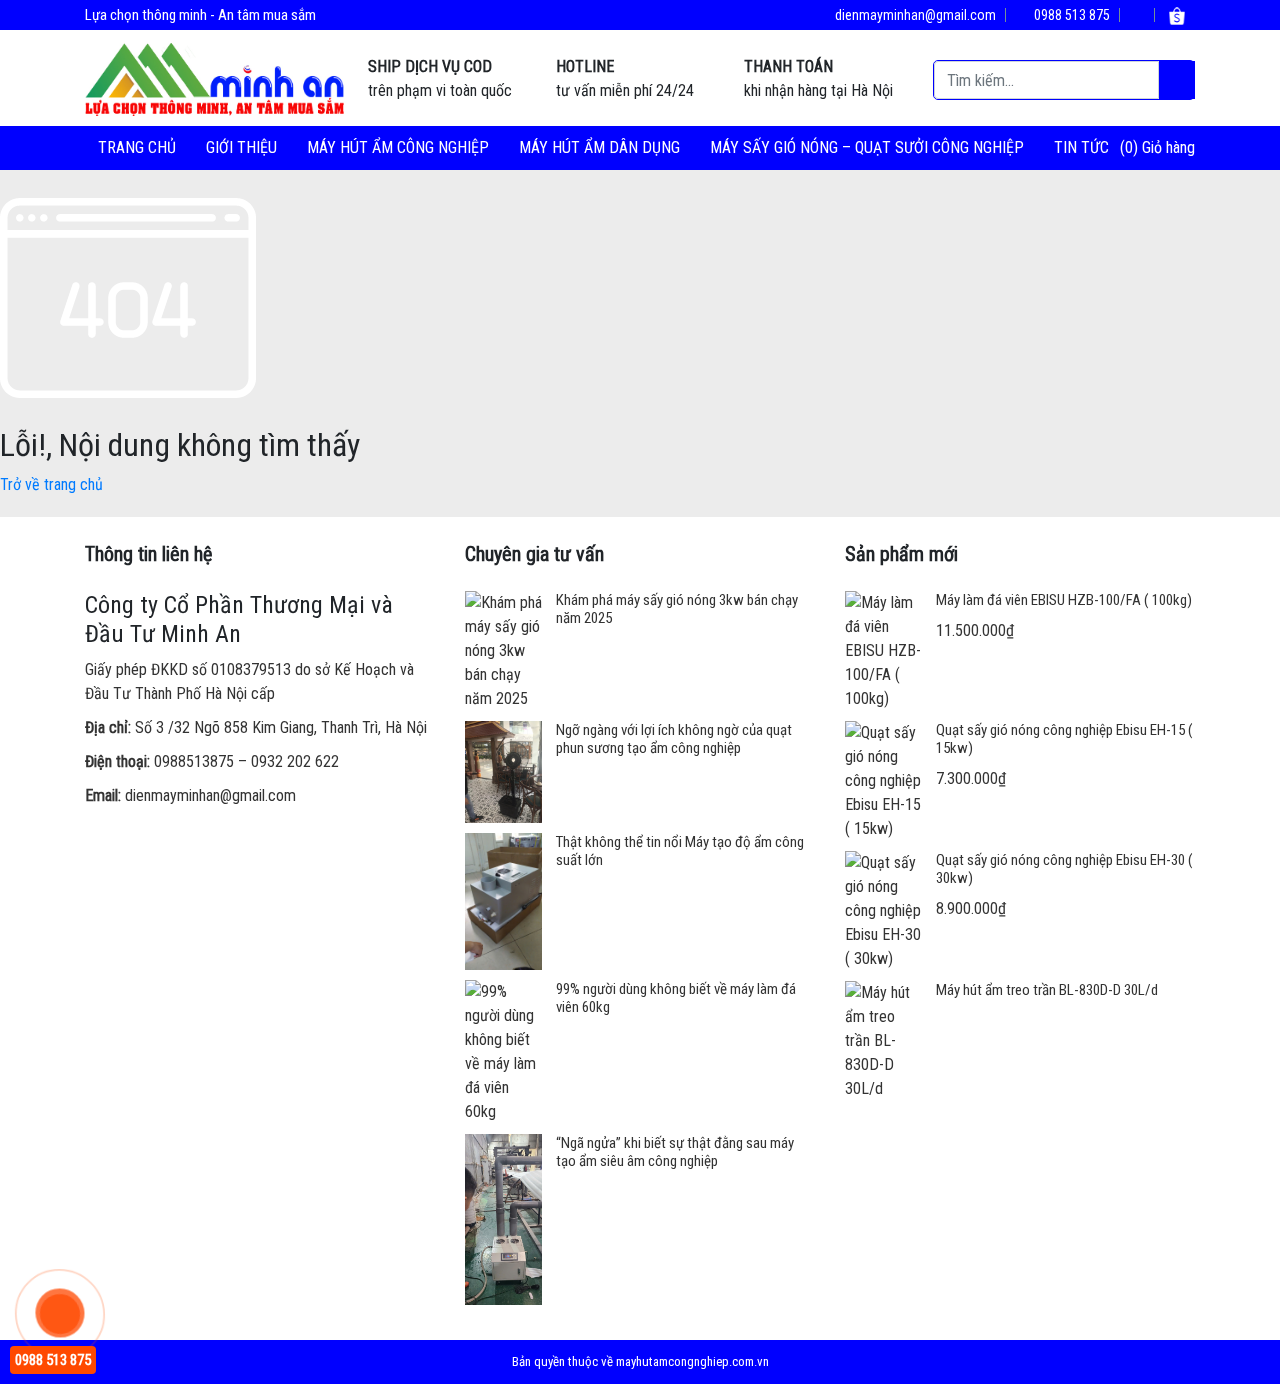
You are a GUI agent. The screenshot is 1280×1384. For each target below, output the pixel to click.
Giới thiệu (241, 147)
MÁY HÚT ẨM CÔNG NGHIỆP (398, 147)
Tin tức (1081, 147)
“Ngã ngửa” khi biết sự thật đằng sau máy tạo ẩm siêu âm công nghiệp (675, 1152)
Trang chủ (137, 147)
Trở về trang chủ (51, 484)
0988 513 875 (1070, 15)
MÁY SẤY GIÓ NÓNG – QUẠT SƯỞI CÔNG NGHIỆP (867, 147)
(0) (1131, 147)
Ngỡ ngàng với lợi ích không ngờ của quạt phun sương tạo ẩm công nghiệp (674, 739)
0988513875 (194, 761)
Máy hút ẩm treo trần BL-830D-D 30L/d (1047, 990)
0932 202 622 (295, 761)
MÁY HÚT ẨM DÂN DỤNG (599, 147)
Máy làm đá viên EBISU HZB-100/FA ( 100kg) (1064, 600)
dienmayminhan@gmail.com (914, 15)
